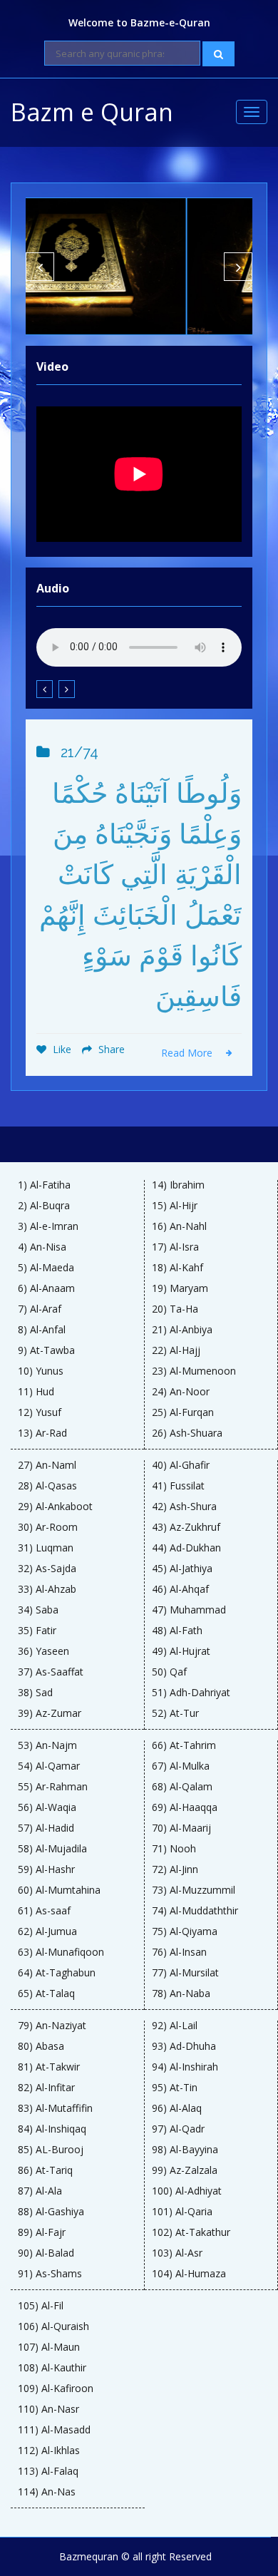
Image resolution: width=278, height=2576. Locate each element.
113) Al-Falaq (48, 2471)
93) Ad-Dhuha (184, 2046)
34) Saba (38, 1610)
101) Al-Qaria (182, 2212)
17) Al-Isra (175, 1247)
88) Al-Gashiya (51, 2212)
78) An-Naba (181, 1993)
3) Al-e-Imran (48, 1226)
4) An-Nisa (42, 1247)
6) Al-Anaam (46, 1288)
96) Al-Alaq (177, 2108)
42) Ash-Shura (184, 1507)
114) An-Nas (47, 2492)
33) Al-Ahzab (47, 1589)
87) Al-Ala (40, 2191)
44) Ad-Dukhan (186, 1548)
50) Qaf (169, 1672)
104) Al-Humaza (189, 2274)
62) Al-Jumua (47, 1931)
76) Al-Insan (179, 1952)
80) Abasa (41, 2046)
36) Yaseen (43, 1651)
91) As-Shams (50, 2274)
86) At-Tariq (45, 2170)
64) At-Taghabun (57, 1973)
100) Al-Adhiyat (187, 2191)
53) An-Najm (47, 1745)
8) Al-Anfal (42, 1330)
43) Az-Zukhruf (186, 1527)
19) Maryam (180, 1288)
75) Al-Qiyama (185, 1931)
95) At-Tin (175, 2088)
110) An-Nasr (48, 2409)
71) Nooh (174, 1849)
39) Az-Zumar (50, 1713)
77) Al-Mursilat (185, 1973)
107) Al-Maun (49, 2347)
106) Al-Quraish (53, 2326)
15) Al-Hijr (175, 1206)
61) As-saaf (44, 1911)
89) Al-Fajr (42, 2232)
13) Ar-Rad (42, 1433)
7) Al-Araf (40, 1309)
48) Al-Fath (177, 1631)
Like (61, 1049)
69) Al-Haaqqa (185, 1807)
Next (238, 267)
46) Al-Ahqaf (180, 1589)
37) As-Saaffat (51, 1672)
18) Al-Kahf (177, 1268)
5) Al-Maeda (46, 1268)
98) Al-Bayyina (185, 2150)
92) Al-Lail (175, 2026)
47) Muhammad (189, 1610)
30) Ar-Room (48, 1527)
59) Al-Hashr (46, 1869)
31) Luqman (46, 1548)
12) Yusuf (40, 1412)
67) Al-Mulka (181, 1766)
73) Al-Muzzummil (194, 1890)
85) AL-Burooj (51, 2150)
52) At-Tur (175, 1713)
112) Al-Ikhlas (49, 2451)
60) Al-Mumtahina (59, 1890)
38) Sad (35, 1693)
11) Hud (36, 1392)
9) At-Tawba (46, 1350)
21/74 (79, 752)
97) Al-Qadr (178, 2129)
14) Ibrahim (178, 1185)
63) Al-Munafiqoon (61, 1952)
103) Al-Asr (177, 2253)
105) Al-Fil (41, 2306)
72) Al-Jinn (175, 1869)
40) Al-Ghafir (181, 1465)
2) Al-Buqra (44, 1206)
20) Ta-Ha (175, 1309)
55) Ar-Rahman (53, 1787)
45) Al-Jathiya (182, 1569)
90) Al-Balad (46, 2253)
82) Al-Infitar (46, 2088)
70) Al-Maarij (181, 1828)
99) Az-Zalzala (185, 2170)
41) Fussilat (178, 1486)
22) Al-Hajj (176, 1350)
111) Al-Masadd (54, 2430)
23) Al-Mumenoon (194, 1371)
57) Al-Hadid (46, 1828)
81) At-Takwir (49, 2067)
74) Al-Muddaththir (195, 1911)
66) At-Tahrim (184, 1745)
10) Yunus (41, 1371)
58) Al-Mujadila (52, 1849)
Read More (188, 1053)
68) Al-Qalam (182, 1787)
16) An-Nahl (179, 1226)
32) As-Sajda (47, 1569)
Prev (40, 267)
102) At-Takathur (191, 2232)
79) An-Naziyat (52, 2026)
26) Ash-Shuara (187, 1433)
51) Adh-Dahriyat (191, 1693)
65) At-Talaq (46, 1993)
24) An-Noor (181, 1392)
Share (110, 1049)
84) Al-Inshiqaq (52, 2129)
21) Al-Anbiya (182, 1330)
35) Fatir (37, 1631)
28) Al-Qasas (47, 1486)
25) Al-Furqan (183, 1412)
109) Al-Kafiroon (56, 2388)
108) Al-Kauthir (52, 2368)
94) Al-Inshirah (185, 2067)
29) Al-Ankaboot (55, 1507)
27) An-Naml (47, 1465)
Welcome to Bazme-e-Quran (139, 22)
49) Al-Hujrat (181, 1651)
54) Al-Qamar (49, 1766)
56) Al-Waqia (47, 1807)
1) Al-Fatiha (44, 1185)
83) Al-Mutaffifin (55, 2108)
